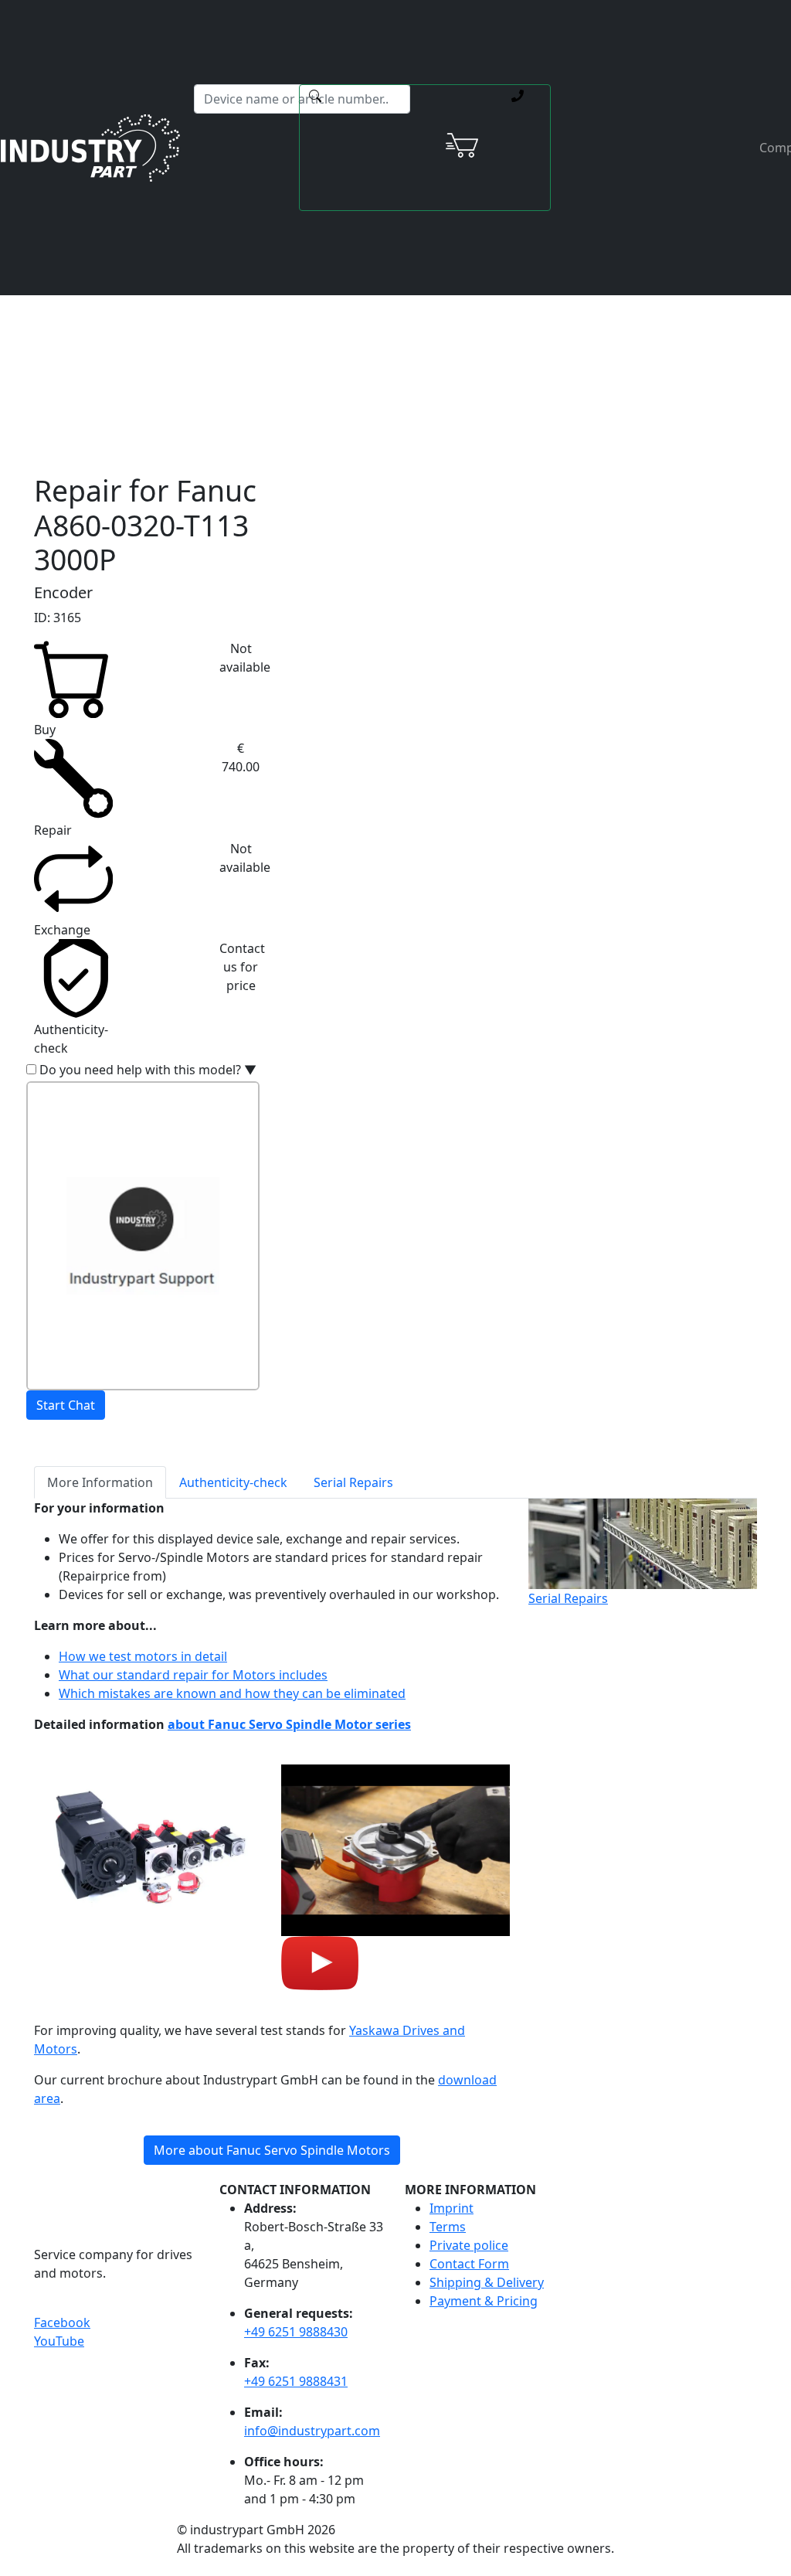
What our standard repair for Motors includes (193, 1675)
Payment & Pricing (484, 2301)
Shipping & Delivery (487, 2282)
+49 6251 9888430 (296, 2332)
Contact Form (469, 2264)
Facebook (62, 2322)
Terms (448, 2227)
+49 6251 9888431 (296, 2381)
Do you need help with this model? (148, 1070)
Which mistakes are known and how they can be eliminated (232, 1693)
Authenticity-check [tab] (233, 1482)
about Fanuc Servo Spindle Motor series (289, 1724)
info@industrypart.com (312, 2431)
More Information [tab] (100, 1482)
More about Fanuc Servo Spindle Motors (272, 2150)
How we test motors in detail (143, 1656)
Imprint (452, 2208)
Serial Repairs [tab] (353, 1482)
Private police (469, 2245)
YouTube (59, 2341)
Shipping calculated (338, 301)
